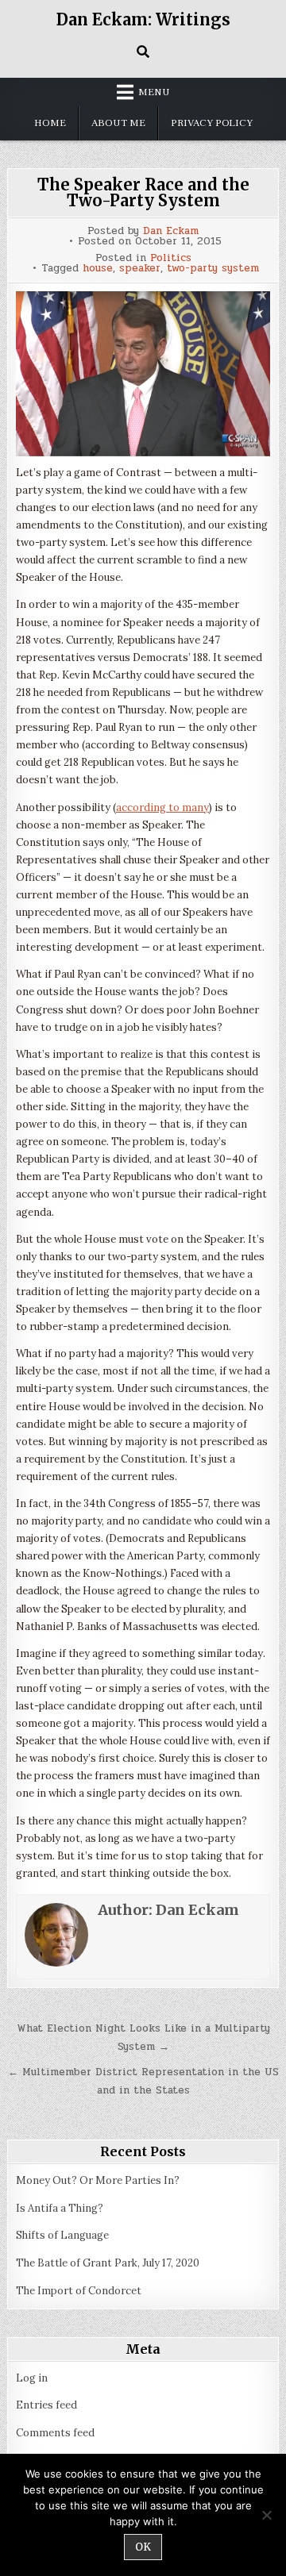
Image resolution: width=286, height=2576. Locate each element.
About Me (118, 123)
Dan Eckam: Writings (143, 19)
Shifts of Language (62, 2235)
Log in (32, 2378)
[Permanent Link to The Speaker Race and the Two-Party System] (143, 374)
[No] (266, 2515)
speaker (140, 269)
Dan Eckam (171, 231)
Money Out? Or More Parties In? (98, 2180)
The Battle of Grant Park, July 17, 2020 (108, 2263)
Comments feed (55, 2433)
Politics (171, 258)
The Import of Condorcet (79, 2291)
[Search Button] (143, 52)
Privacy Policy (212, 123)
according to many (162, 807)
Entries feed (46, 2405)
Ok (143, 2547)
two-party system (213, 269)
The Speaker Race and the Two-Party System (143, 192)
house (98, 269)
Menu (154, 92)
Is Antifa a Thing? (60, 2208)
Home (50, 123)
